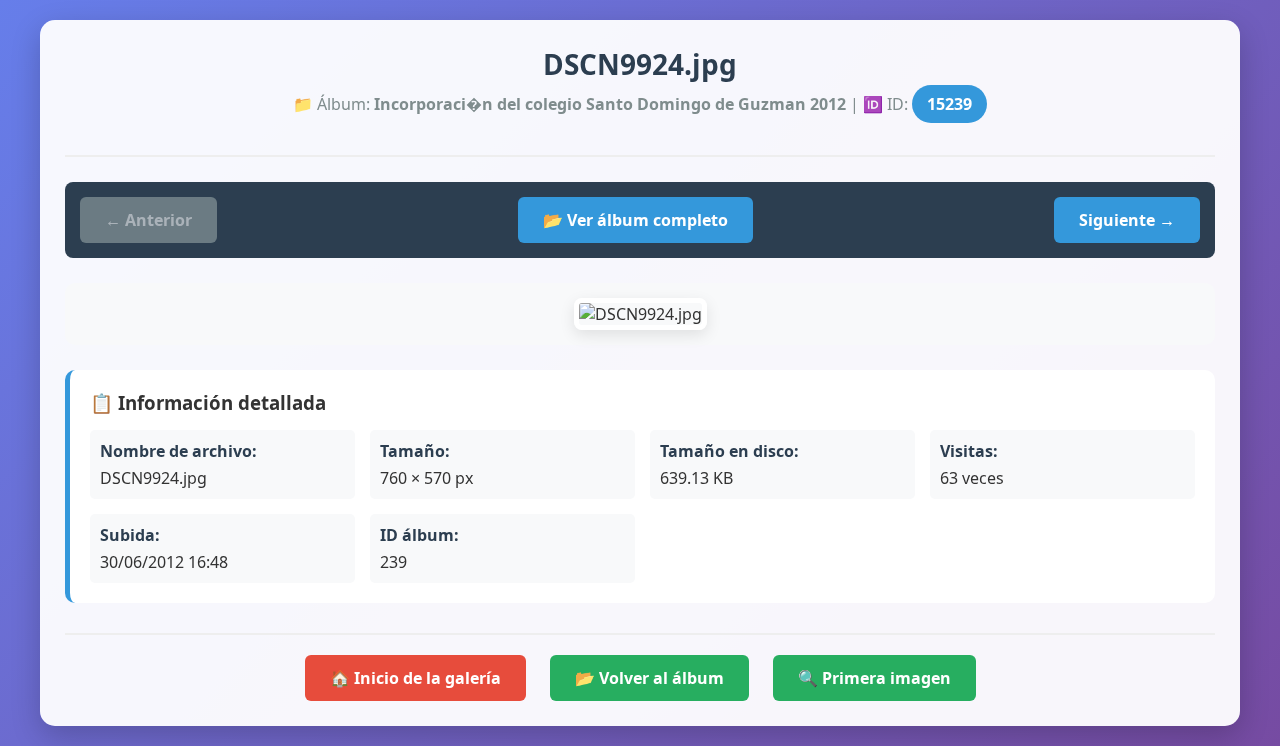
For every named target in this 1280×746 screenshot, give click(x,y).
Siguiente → (1127, 220)
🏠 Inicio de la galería (415, 678)
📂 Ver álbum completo (635, 220)
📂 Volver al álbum (649, 678)
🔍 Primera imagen (874, 678)
